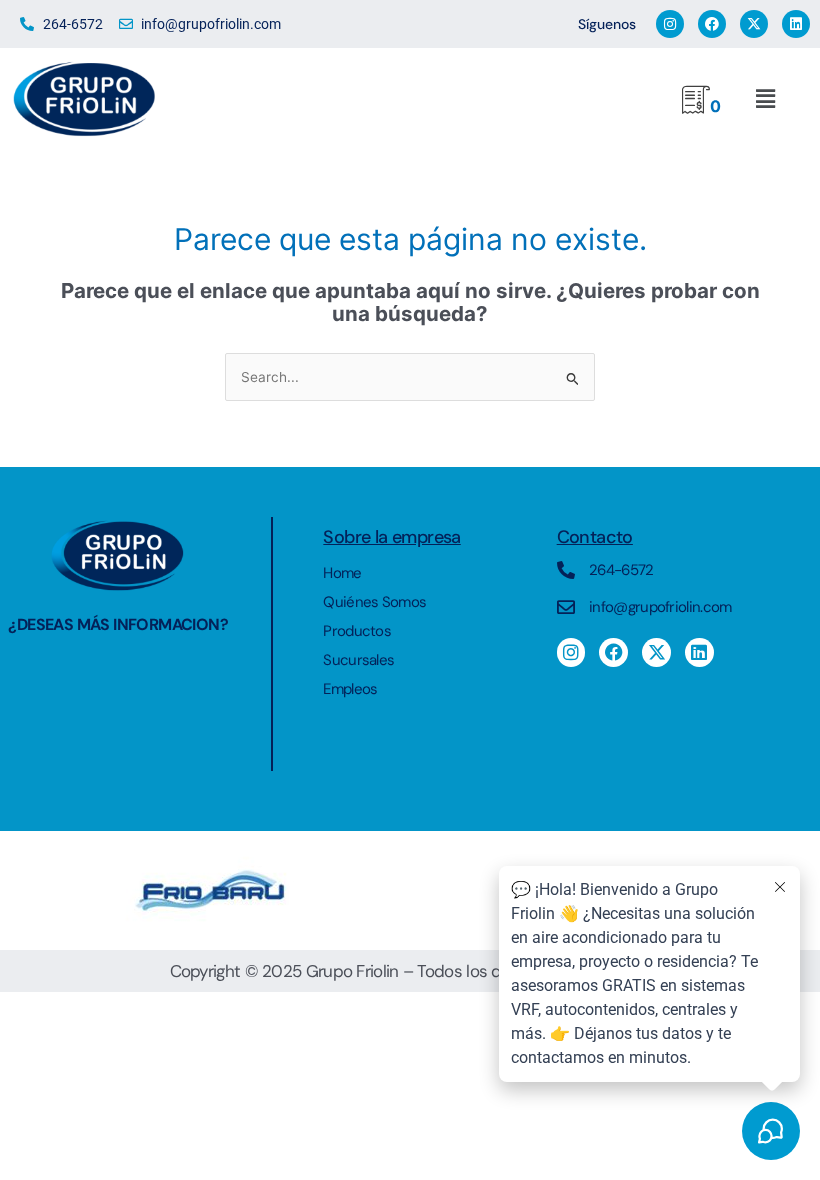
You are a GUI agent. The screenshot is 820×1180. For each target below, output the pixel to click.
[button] (765, 99)
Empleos (350, 689)
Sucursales (358, 660)
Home (342, 573)
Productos (357, 631)
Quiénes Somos (374, 602)
